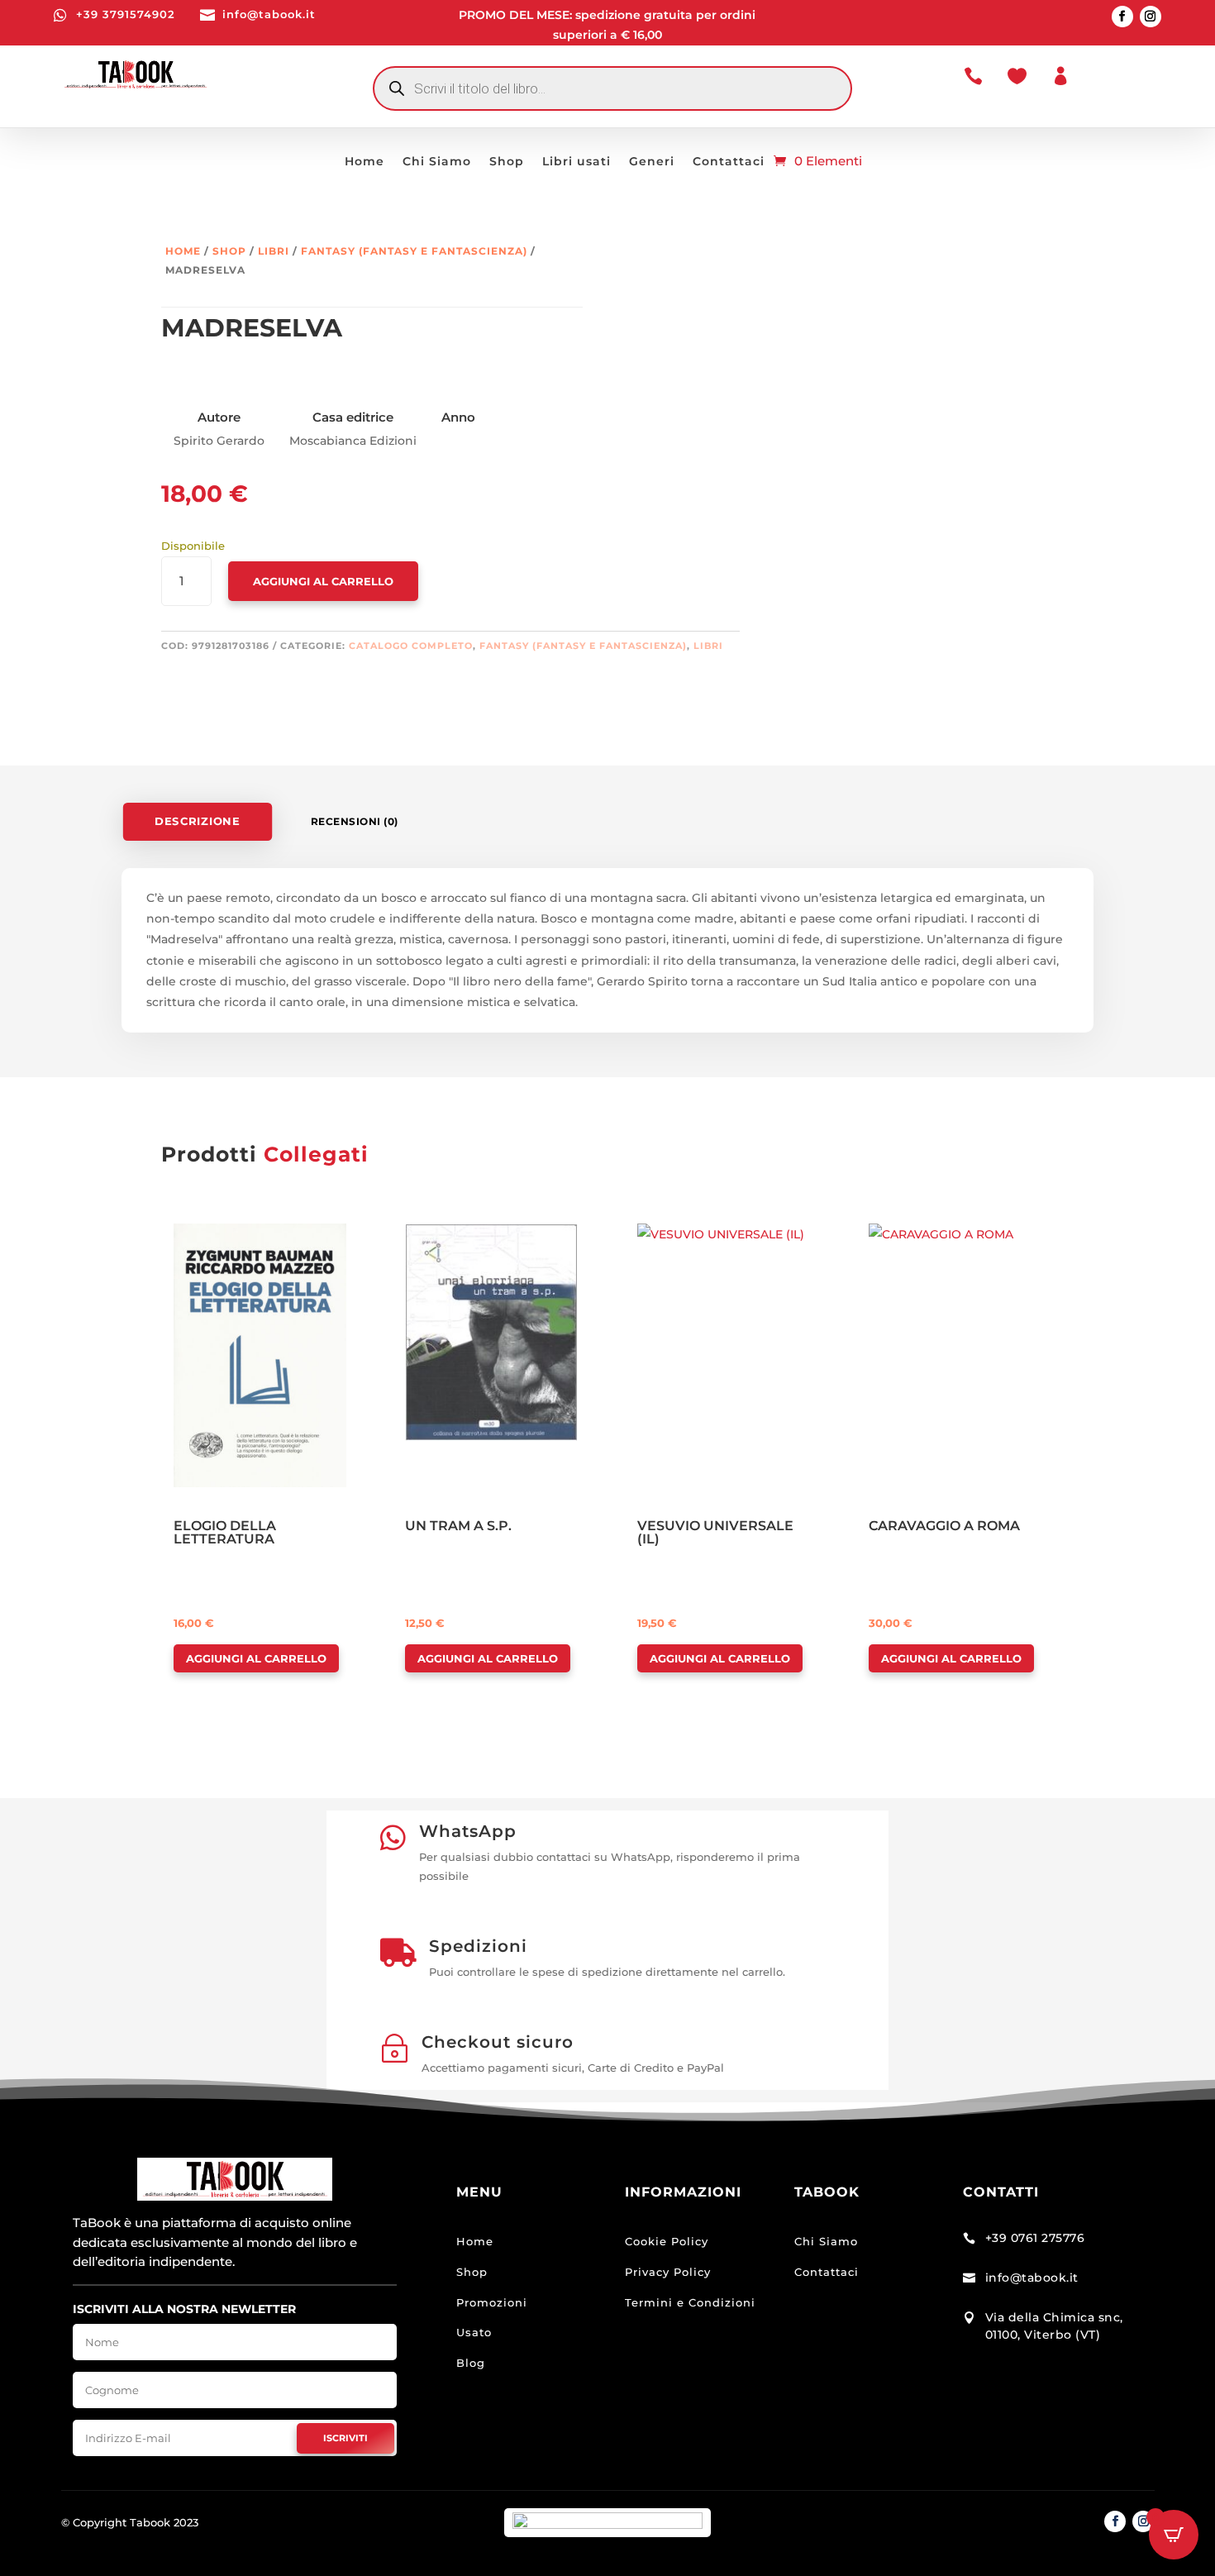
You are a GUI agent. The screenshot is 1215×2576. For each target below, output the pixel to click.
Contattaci (729, 162)
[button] (221, 1238)
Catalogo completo (411, 646)
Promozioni (492, 2302)
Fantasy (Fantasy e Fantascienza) (414, 251)
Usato (474, 2332)
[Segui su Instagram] (1151, 17)
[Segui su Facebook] (1122, 17)
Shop (507, 162)
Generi (652, 162)
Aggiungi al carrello (323, 581)
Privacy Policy (668, 2272)
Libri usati (577, 162)
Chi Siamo (437, 162)
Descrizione (197, 821)
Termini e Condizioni (690, 2302)
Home (364, 162)
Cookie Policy (667, 2241)
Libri (274, 251)
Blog (471, 2363)
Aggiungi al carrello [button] (256, 1658)
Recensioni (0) (355, 821)
